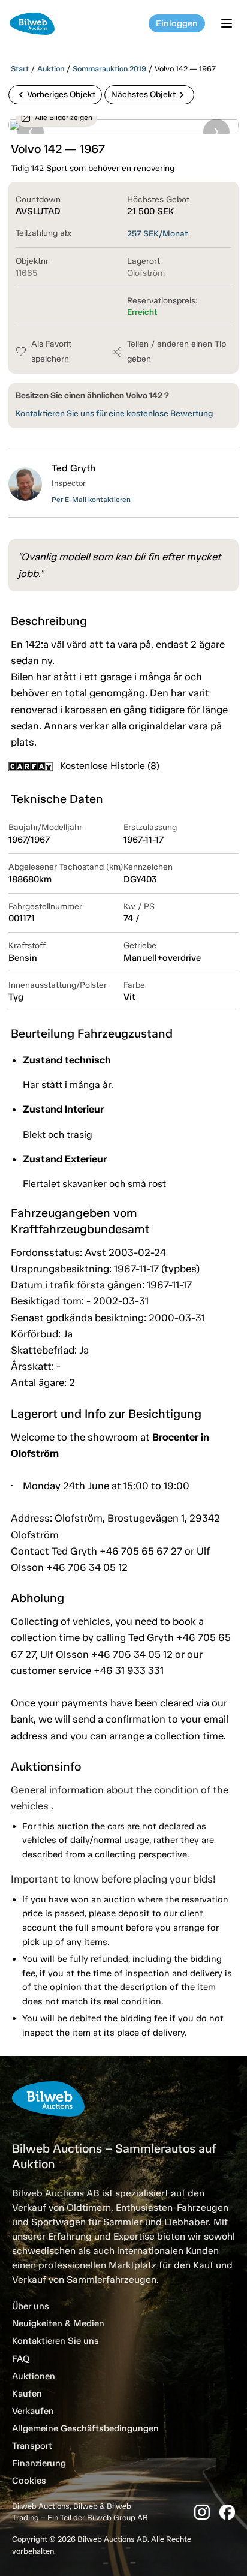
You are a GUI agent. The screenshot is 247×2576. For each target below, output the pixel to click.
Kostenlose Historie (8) (110, 766)
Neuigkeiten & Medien (58, 2323)
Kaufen (27, 2394)
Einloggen (177, 23)
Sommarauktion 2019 (109, 69)
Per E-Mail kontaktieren (91, 500)
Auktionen (34, 2376)
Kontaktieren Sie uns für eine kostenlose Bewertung (114, 414)
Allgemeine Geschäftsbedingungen (85, 2428)
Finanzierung (39, 2463)
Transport (32, 2446)
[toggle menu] (228, 23)
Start (20, 69)
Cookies (29, 2481)
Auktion (51, 69)
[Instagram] (202, 2512)
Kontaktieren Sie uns (55, 2341)
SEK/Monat (157, 234)
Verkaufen (33, 2411)
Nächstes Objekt (149, 95)
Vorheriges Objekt (55, 95)
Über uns (31, 2306)
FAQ (21, 2359)
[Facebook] (227, 2512)
